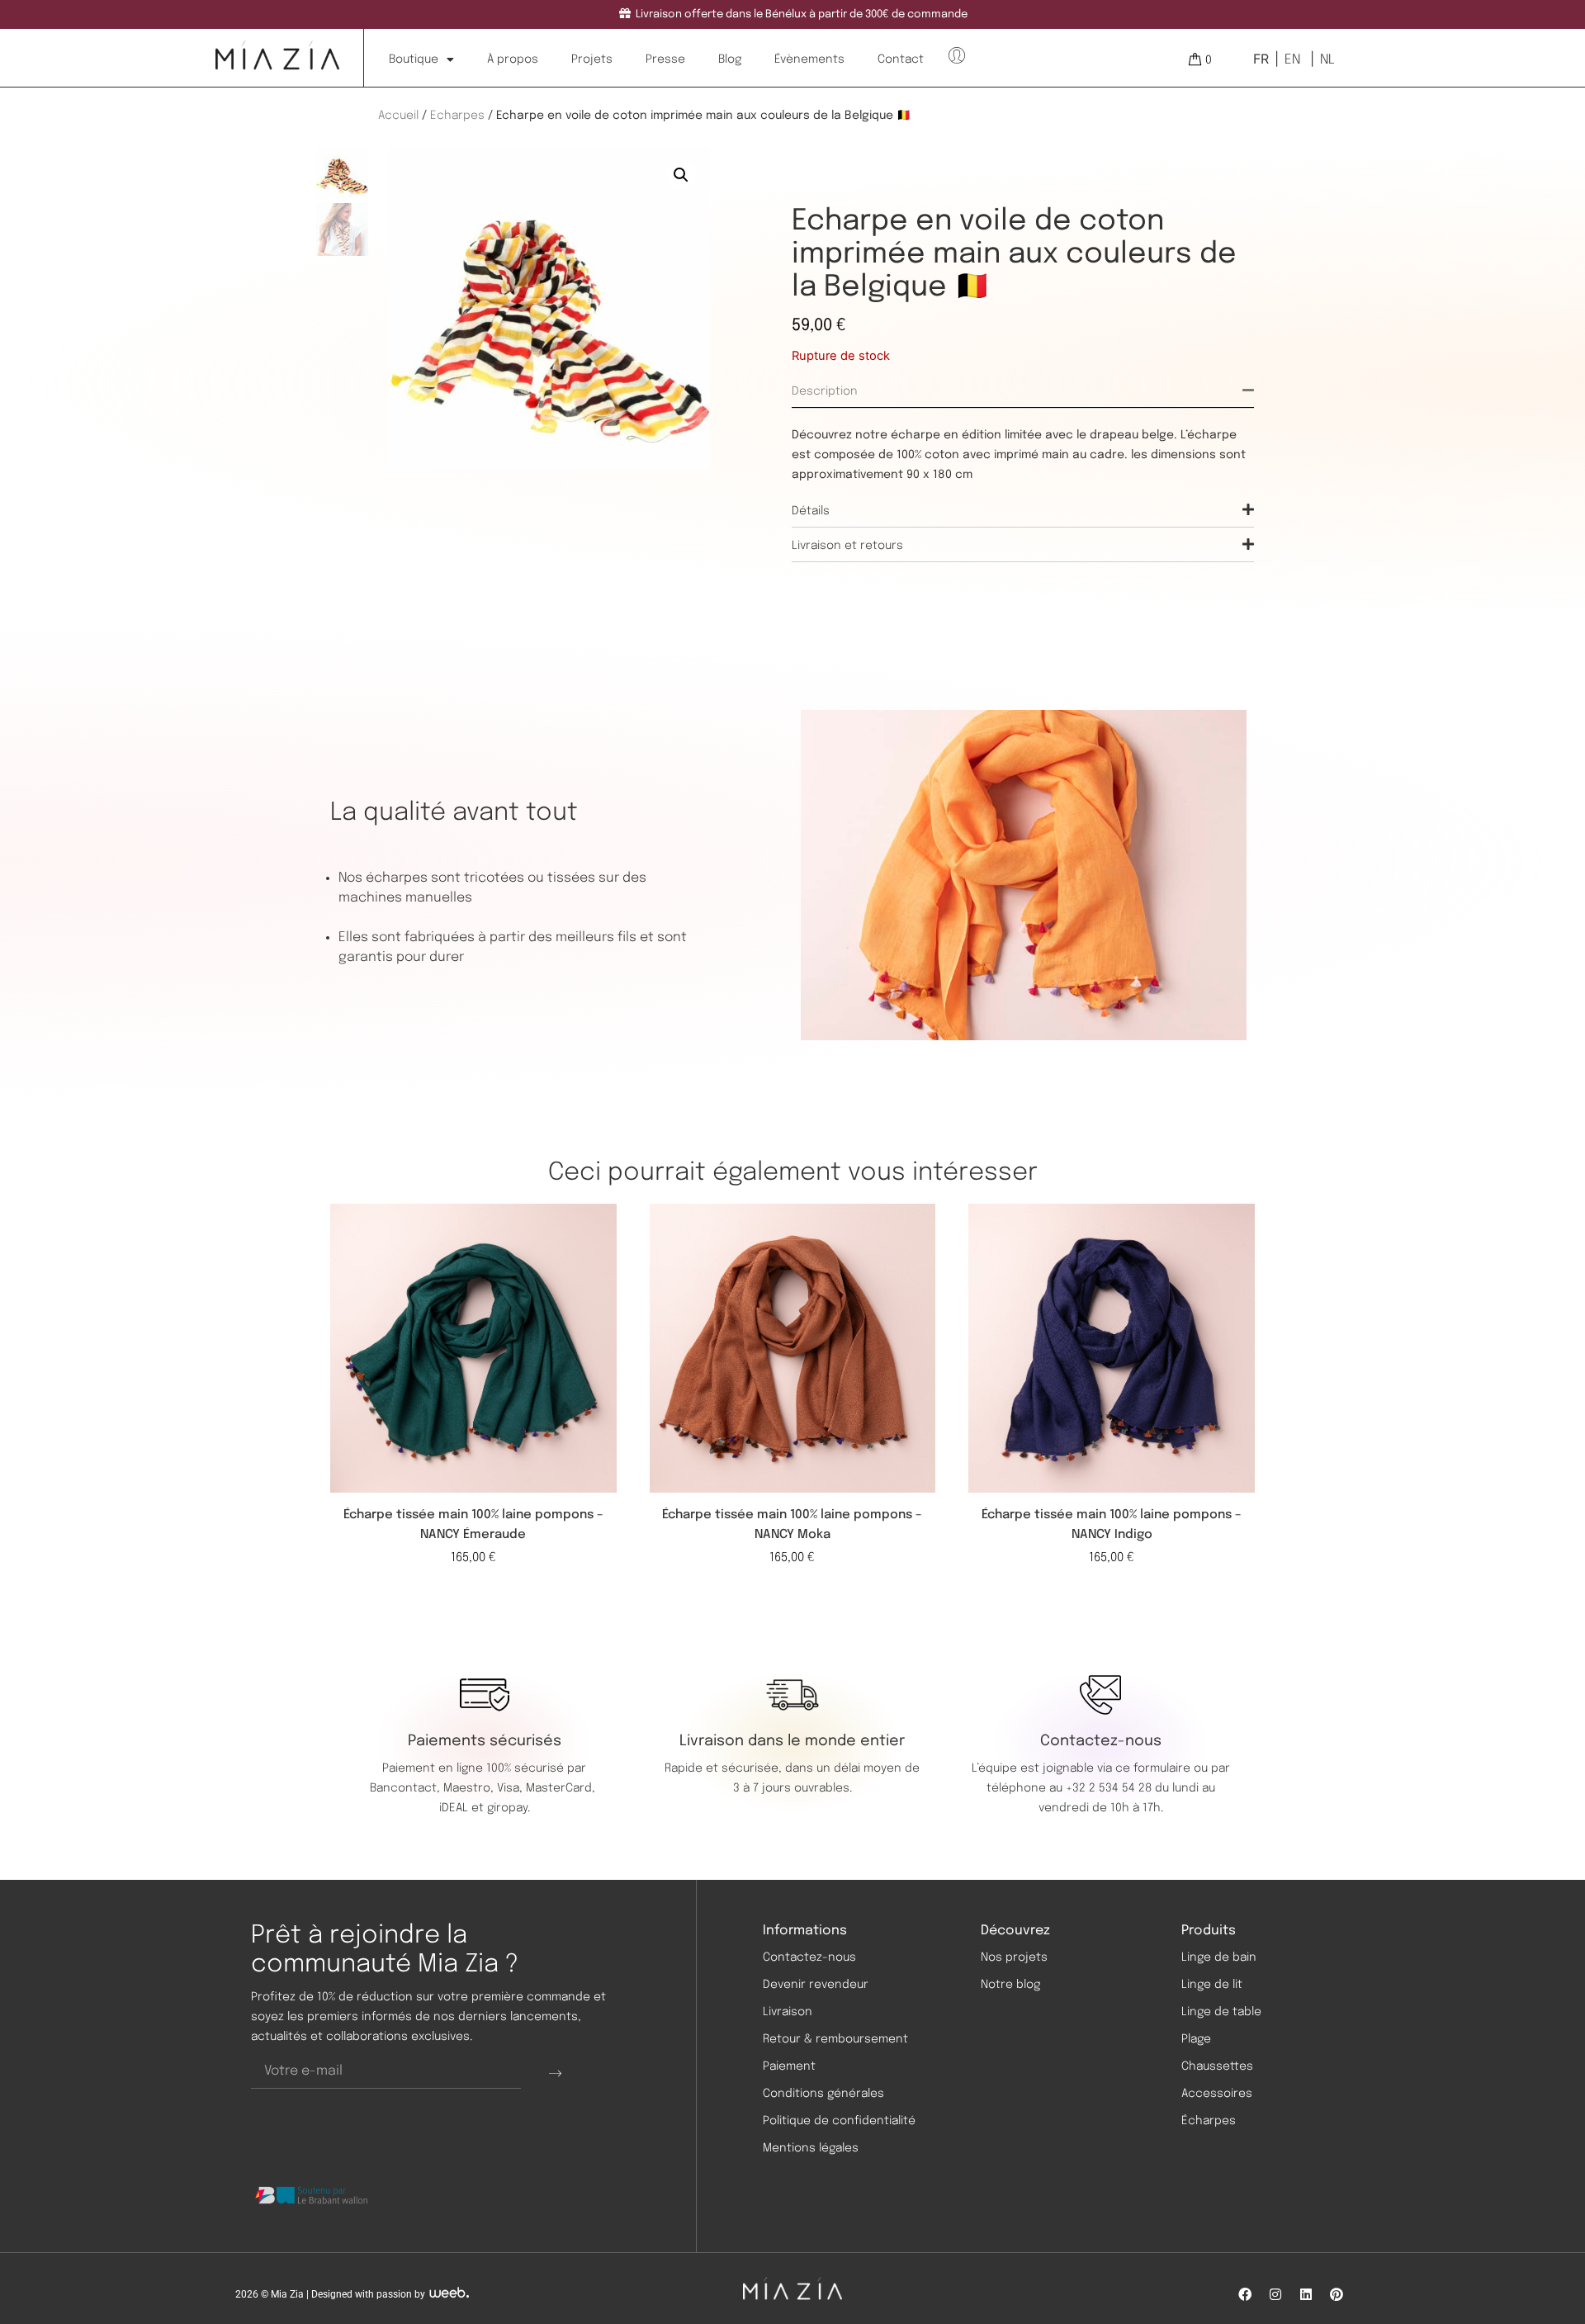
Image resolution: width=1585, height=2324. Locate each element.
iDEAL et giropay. (485, 1808)
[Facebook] (1245, 2294)
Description (825, 391)
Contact (901, 59)
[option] (1291, 59)
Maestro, (470, 1788)
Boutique (414, 59)
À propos (513, 59)
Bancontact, (407, 1788)
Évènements (809, 59)
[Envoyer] (555, 2072)
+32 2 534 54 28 (1109, 1788)
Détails (811, 511)
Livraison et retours (847, 546)
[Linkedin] (1306, 2294)
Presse (665, 59)
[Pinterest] (1337, 2294)
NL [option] (1327, 60)
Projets (592, 59)
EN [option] (1292, 60)
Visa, (511, 1788)
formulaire (1162, 1768)
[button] (681, 175)
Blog (730, 59)
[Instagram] (1275, 2294)
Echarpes (457, 116)
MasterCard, (561, 1788)
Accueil (398, 116)
